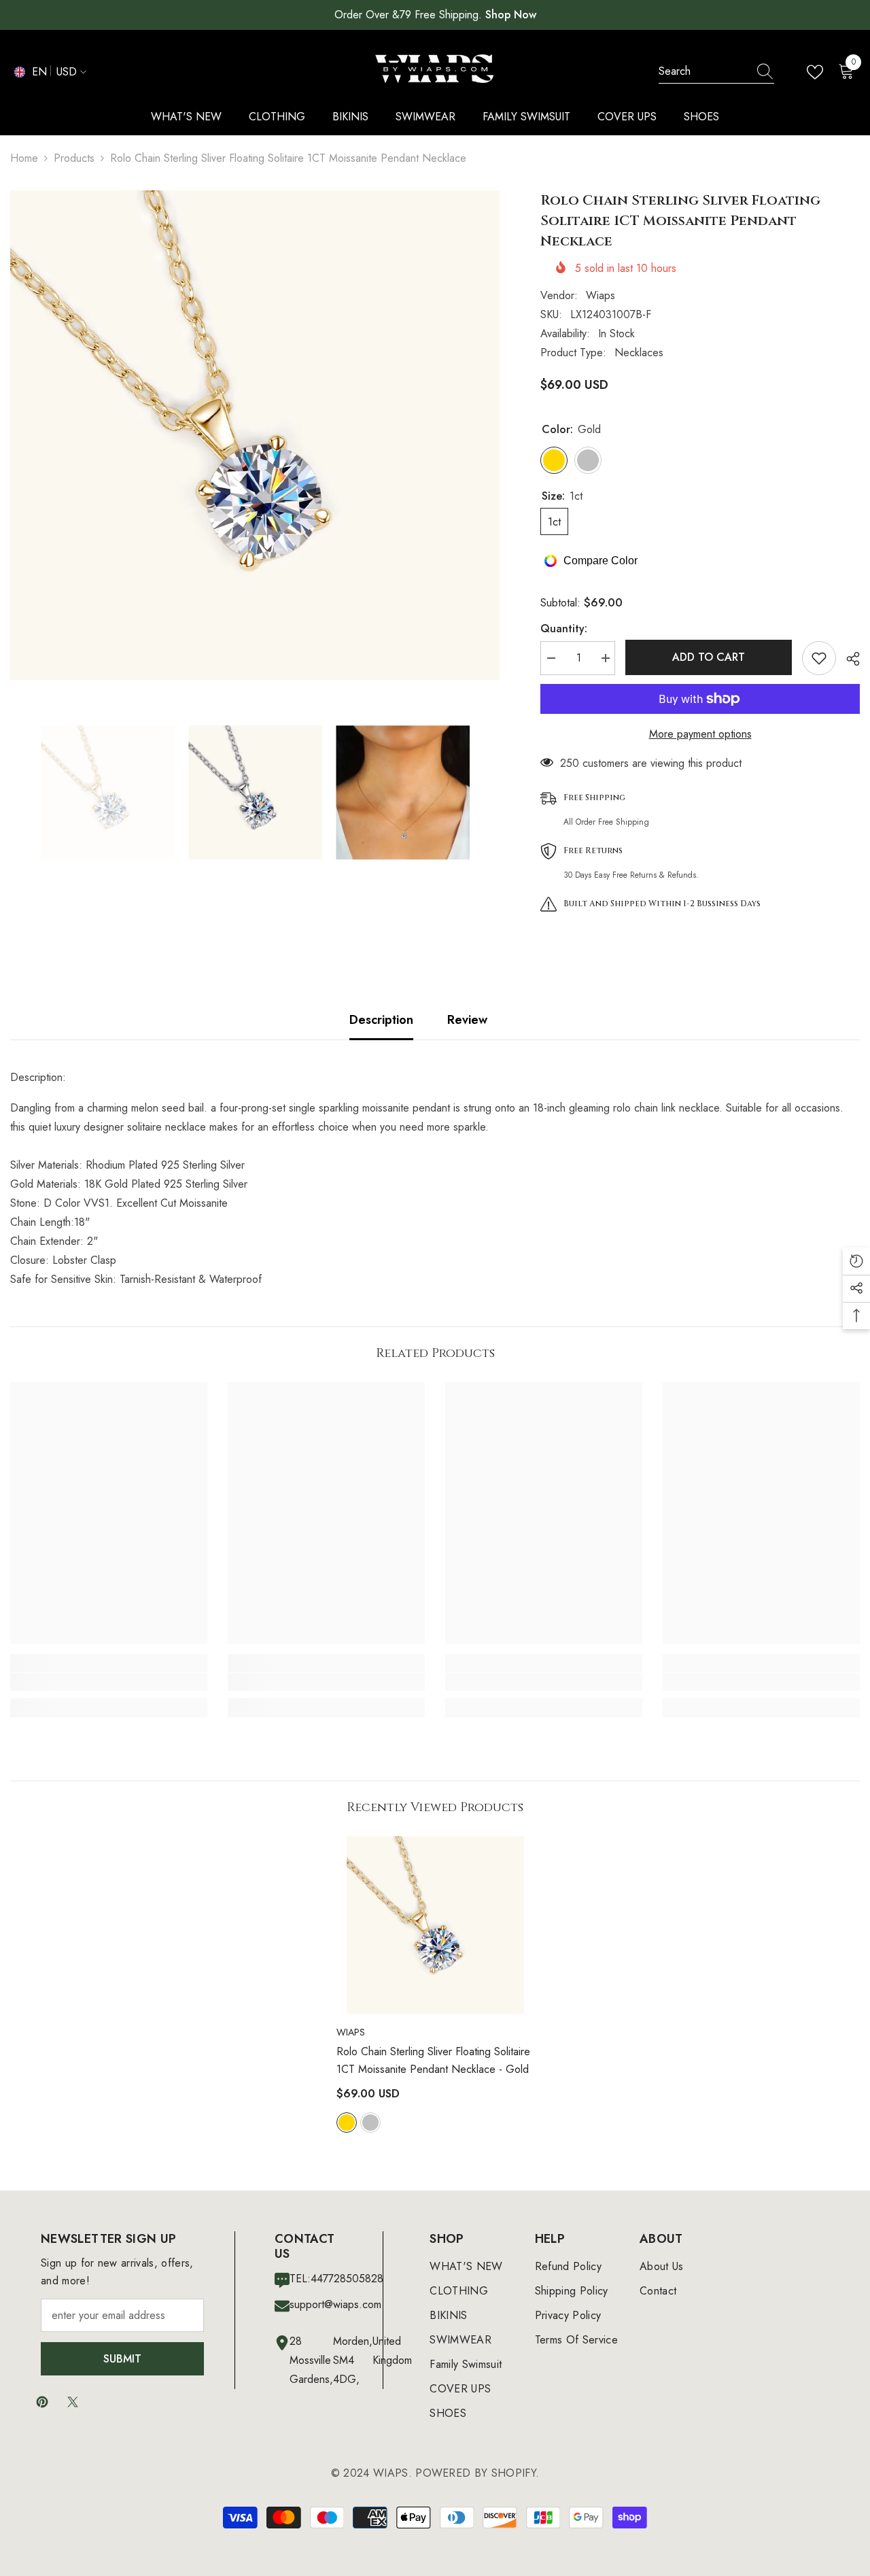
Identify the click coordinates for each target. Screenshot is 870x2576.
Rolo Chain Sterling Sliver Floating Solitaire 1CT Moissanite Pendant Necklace (433, 2060)
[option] (255, 435)
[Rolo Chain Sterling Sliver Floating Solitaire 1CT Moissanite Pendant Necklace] (435, 1925)
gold (347, 2123)
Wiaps (601, 295)
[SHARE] (848, 659)
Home (24, 158)
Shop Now (511, 15)
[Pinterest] (42, 2402)
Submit (122, 2359)
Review (467, 1020)
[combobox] (703, 71)
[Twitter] (73, 2402)
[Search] (716, 72)
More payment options (700, 734)
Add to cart (709, 657)
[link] (109, 1682)
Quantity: (564, 629)
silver (370, 2123)
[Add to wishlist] (819, 658)
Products (74, 158)
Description (381, 1020)
